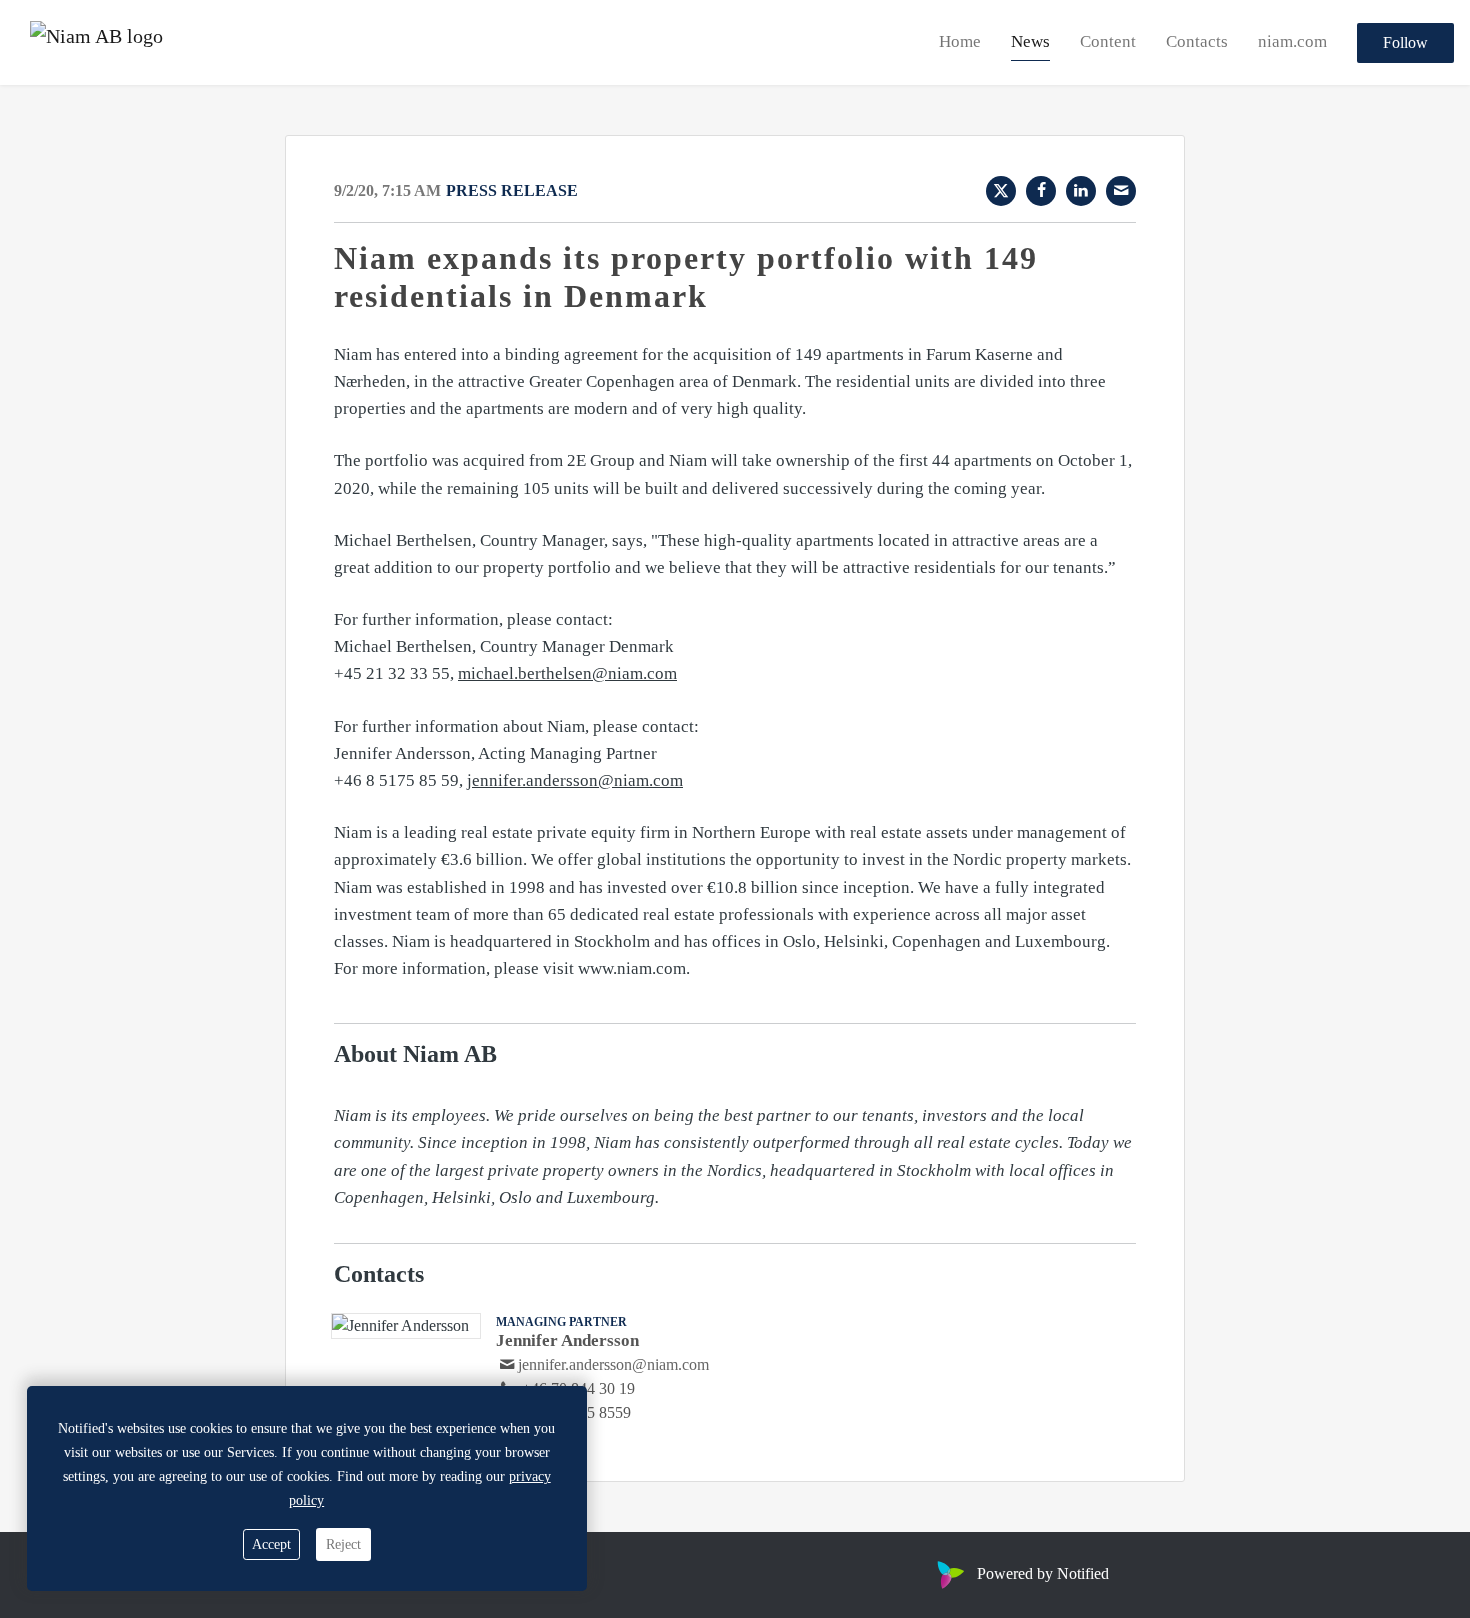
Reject (343, 1544)
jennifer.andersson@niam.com (575, 780)
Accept (271, 1544)
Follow (1405, 42)
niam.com (1292, 41)
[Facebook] (1041, 191)
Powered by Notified (1043, 1573)
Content (1108, 41)
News (1030, 41)
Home (960, 41)
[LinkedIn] (1081, 191)
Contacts (1197, 41)
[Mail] (1121, 191)
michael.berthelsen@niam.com (567, 673)
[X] (1001, 191)
